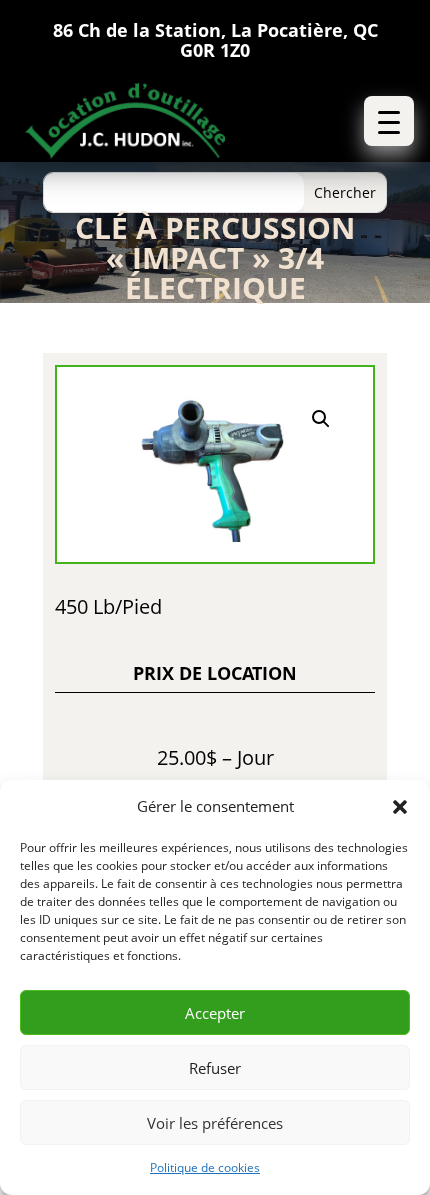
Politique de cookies (205, 1167)
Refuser (215, 1068)
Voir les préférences (215, 1123)
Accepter (215, 1013)
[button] (400, 807)
